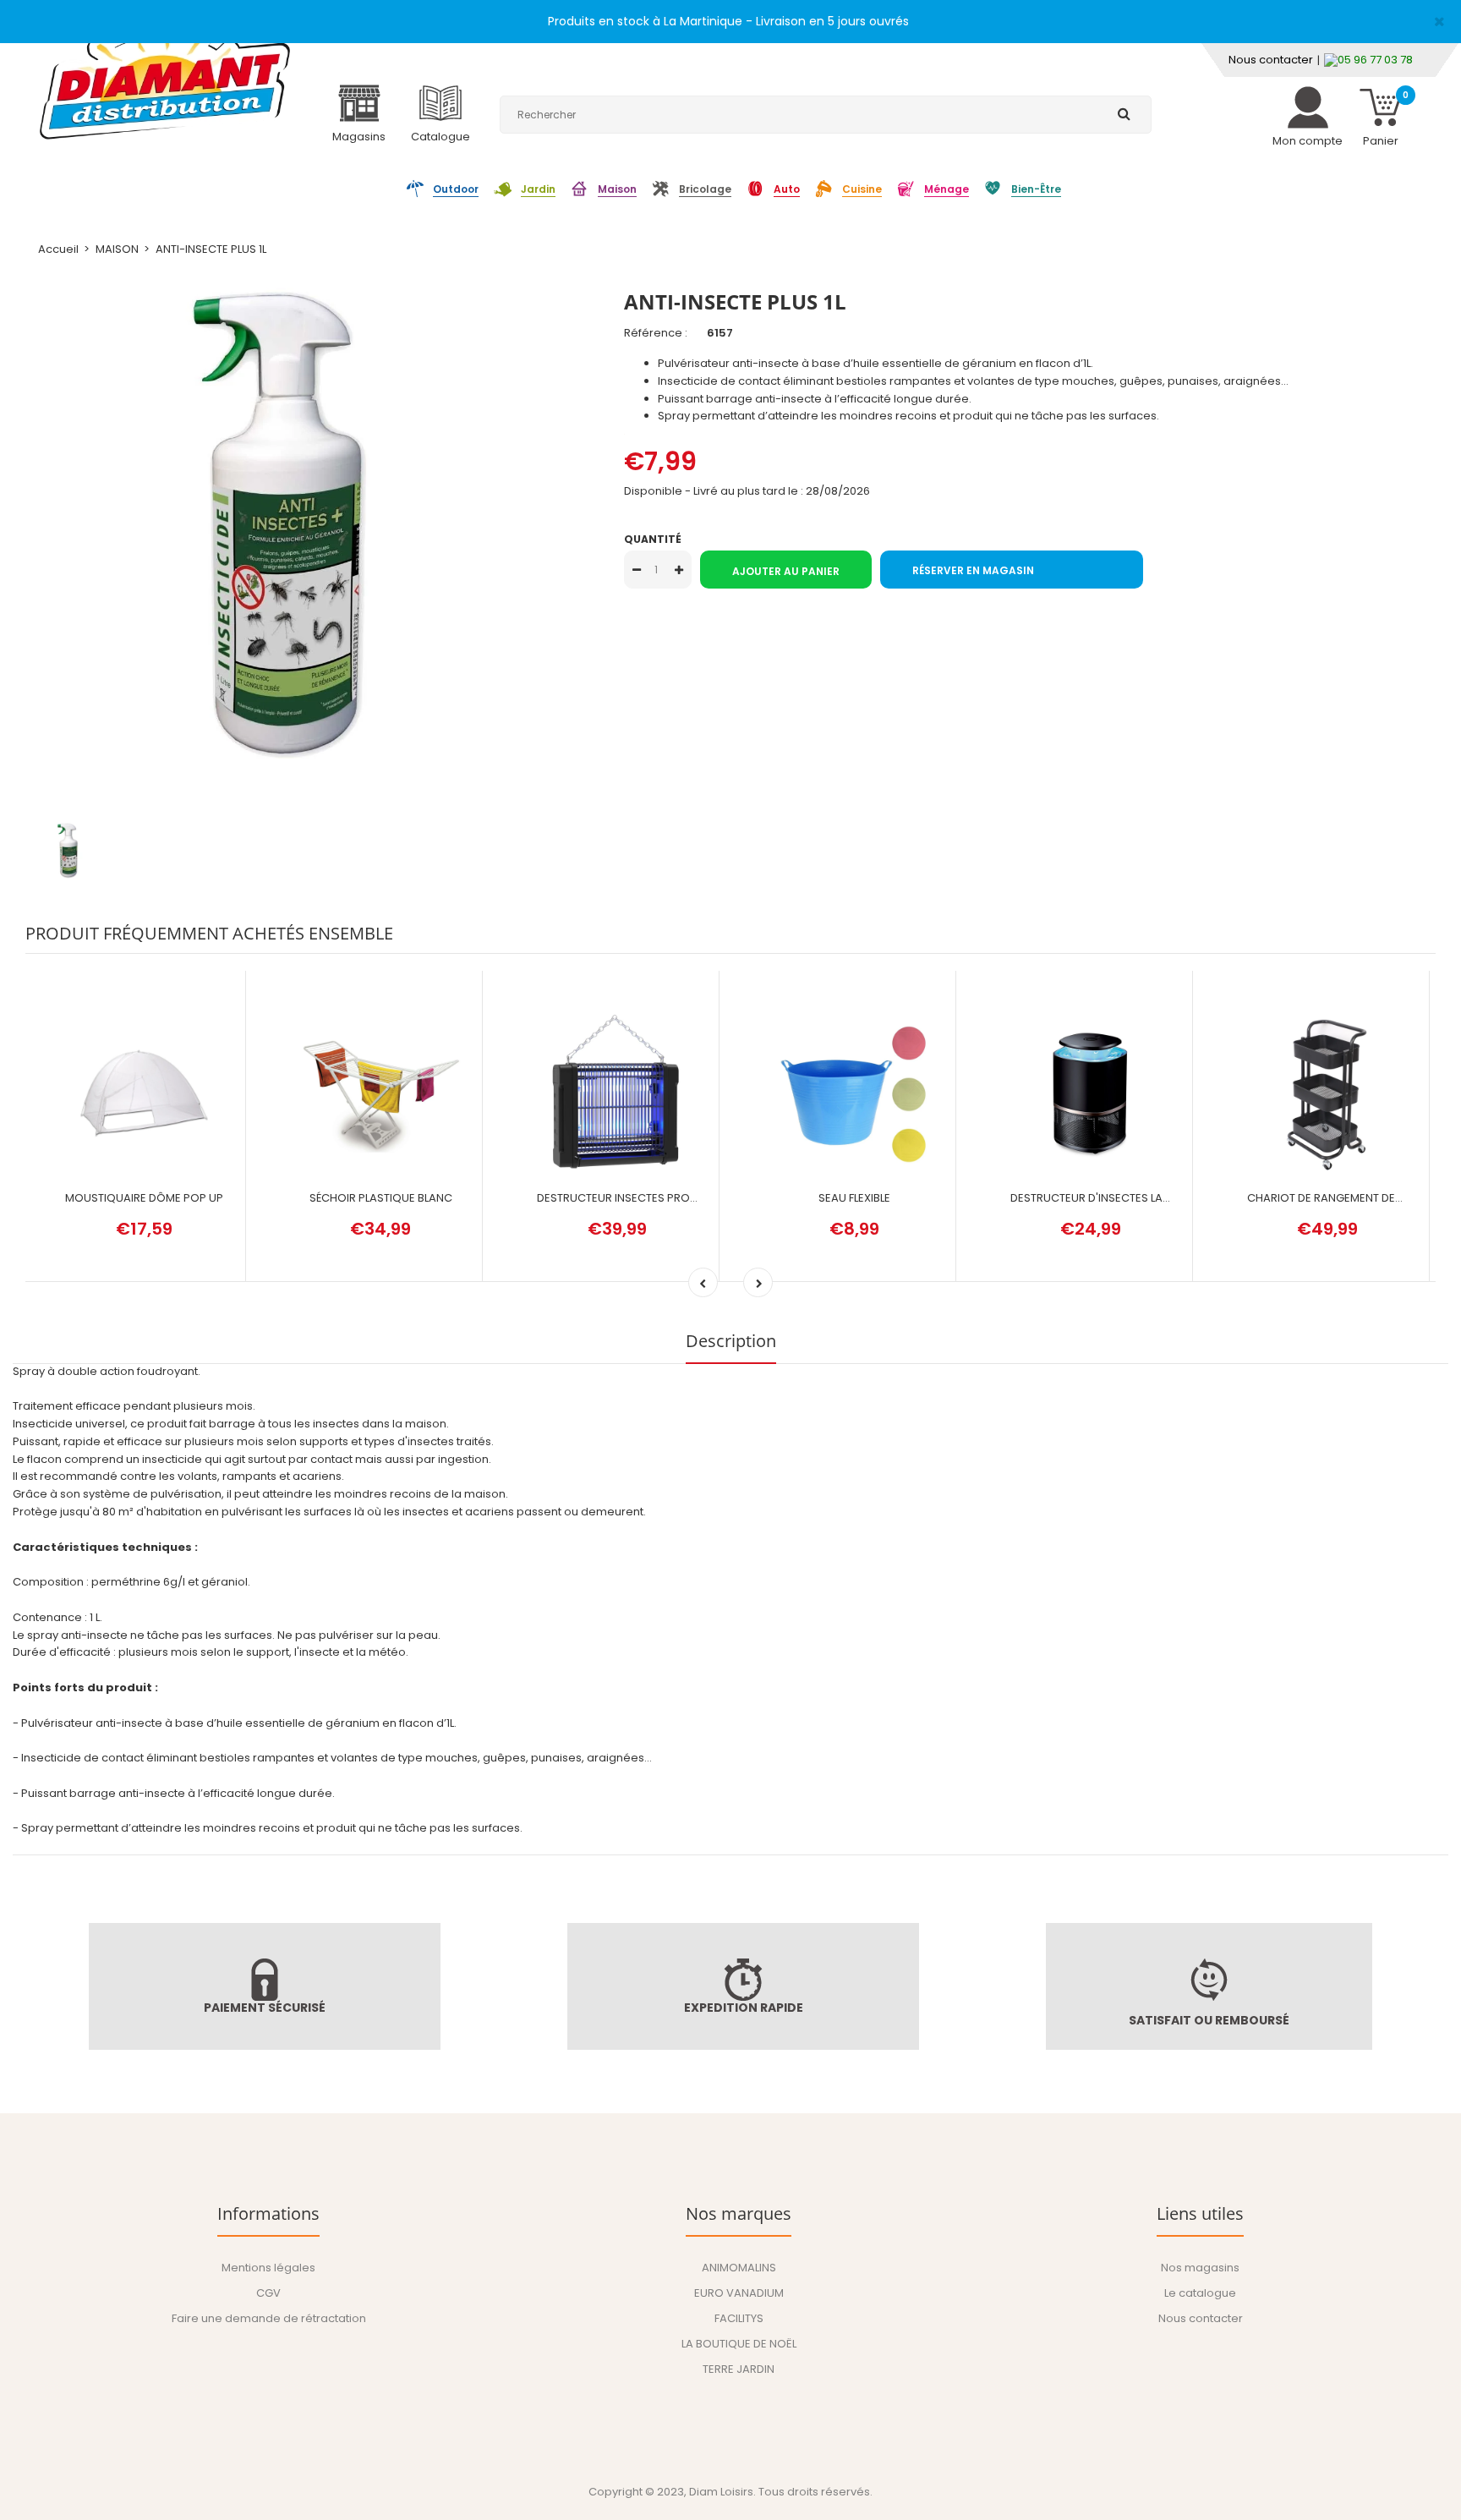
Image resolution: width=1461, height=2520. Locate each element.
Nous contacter (1271, 60)
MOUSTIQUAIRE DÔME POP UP (144, 1198)
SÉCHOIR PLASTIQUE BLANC (381, 1198)
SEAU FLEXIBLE (854, 1198)
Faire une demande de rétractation (269, 2318)
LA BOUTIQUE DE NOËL (739, 2344)
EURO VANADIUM (739, 2293)
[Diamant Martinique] (165, 76)
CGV (268, 2293)
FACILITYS (739, 2318)
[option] (312, 525)
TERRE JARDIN (739, 2369)
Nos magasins (1200, 2268)
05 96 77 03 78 (1375, 60)
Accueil (58, 249)
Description (731, 1341)
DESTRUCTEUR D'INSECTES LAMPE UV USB (1118, 1198)
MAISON (117, 249)
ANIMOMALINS (739, 2268)
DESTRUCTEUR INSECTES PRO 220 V (630, 1198)
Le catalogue (1200, 2293)
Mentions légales (268, 2268)
